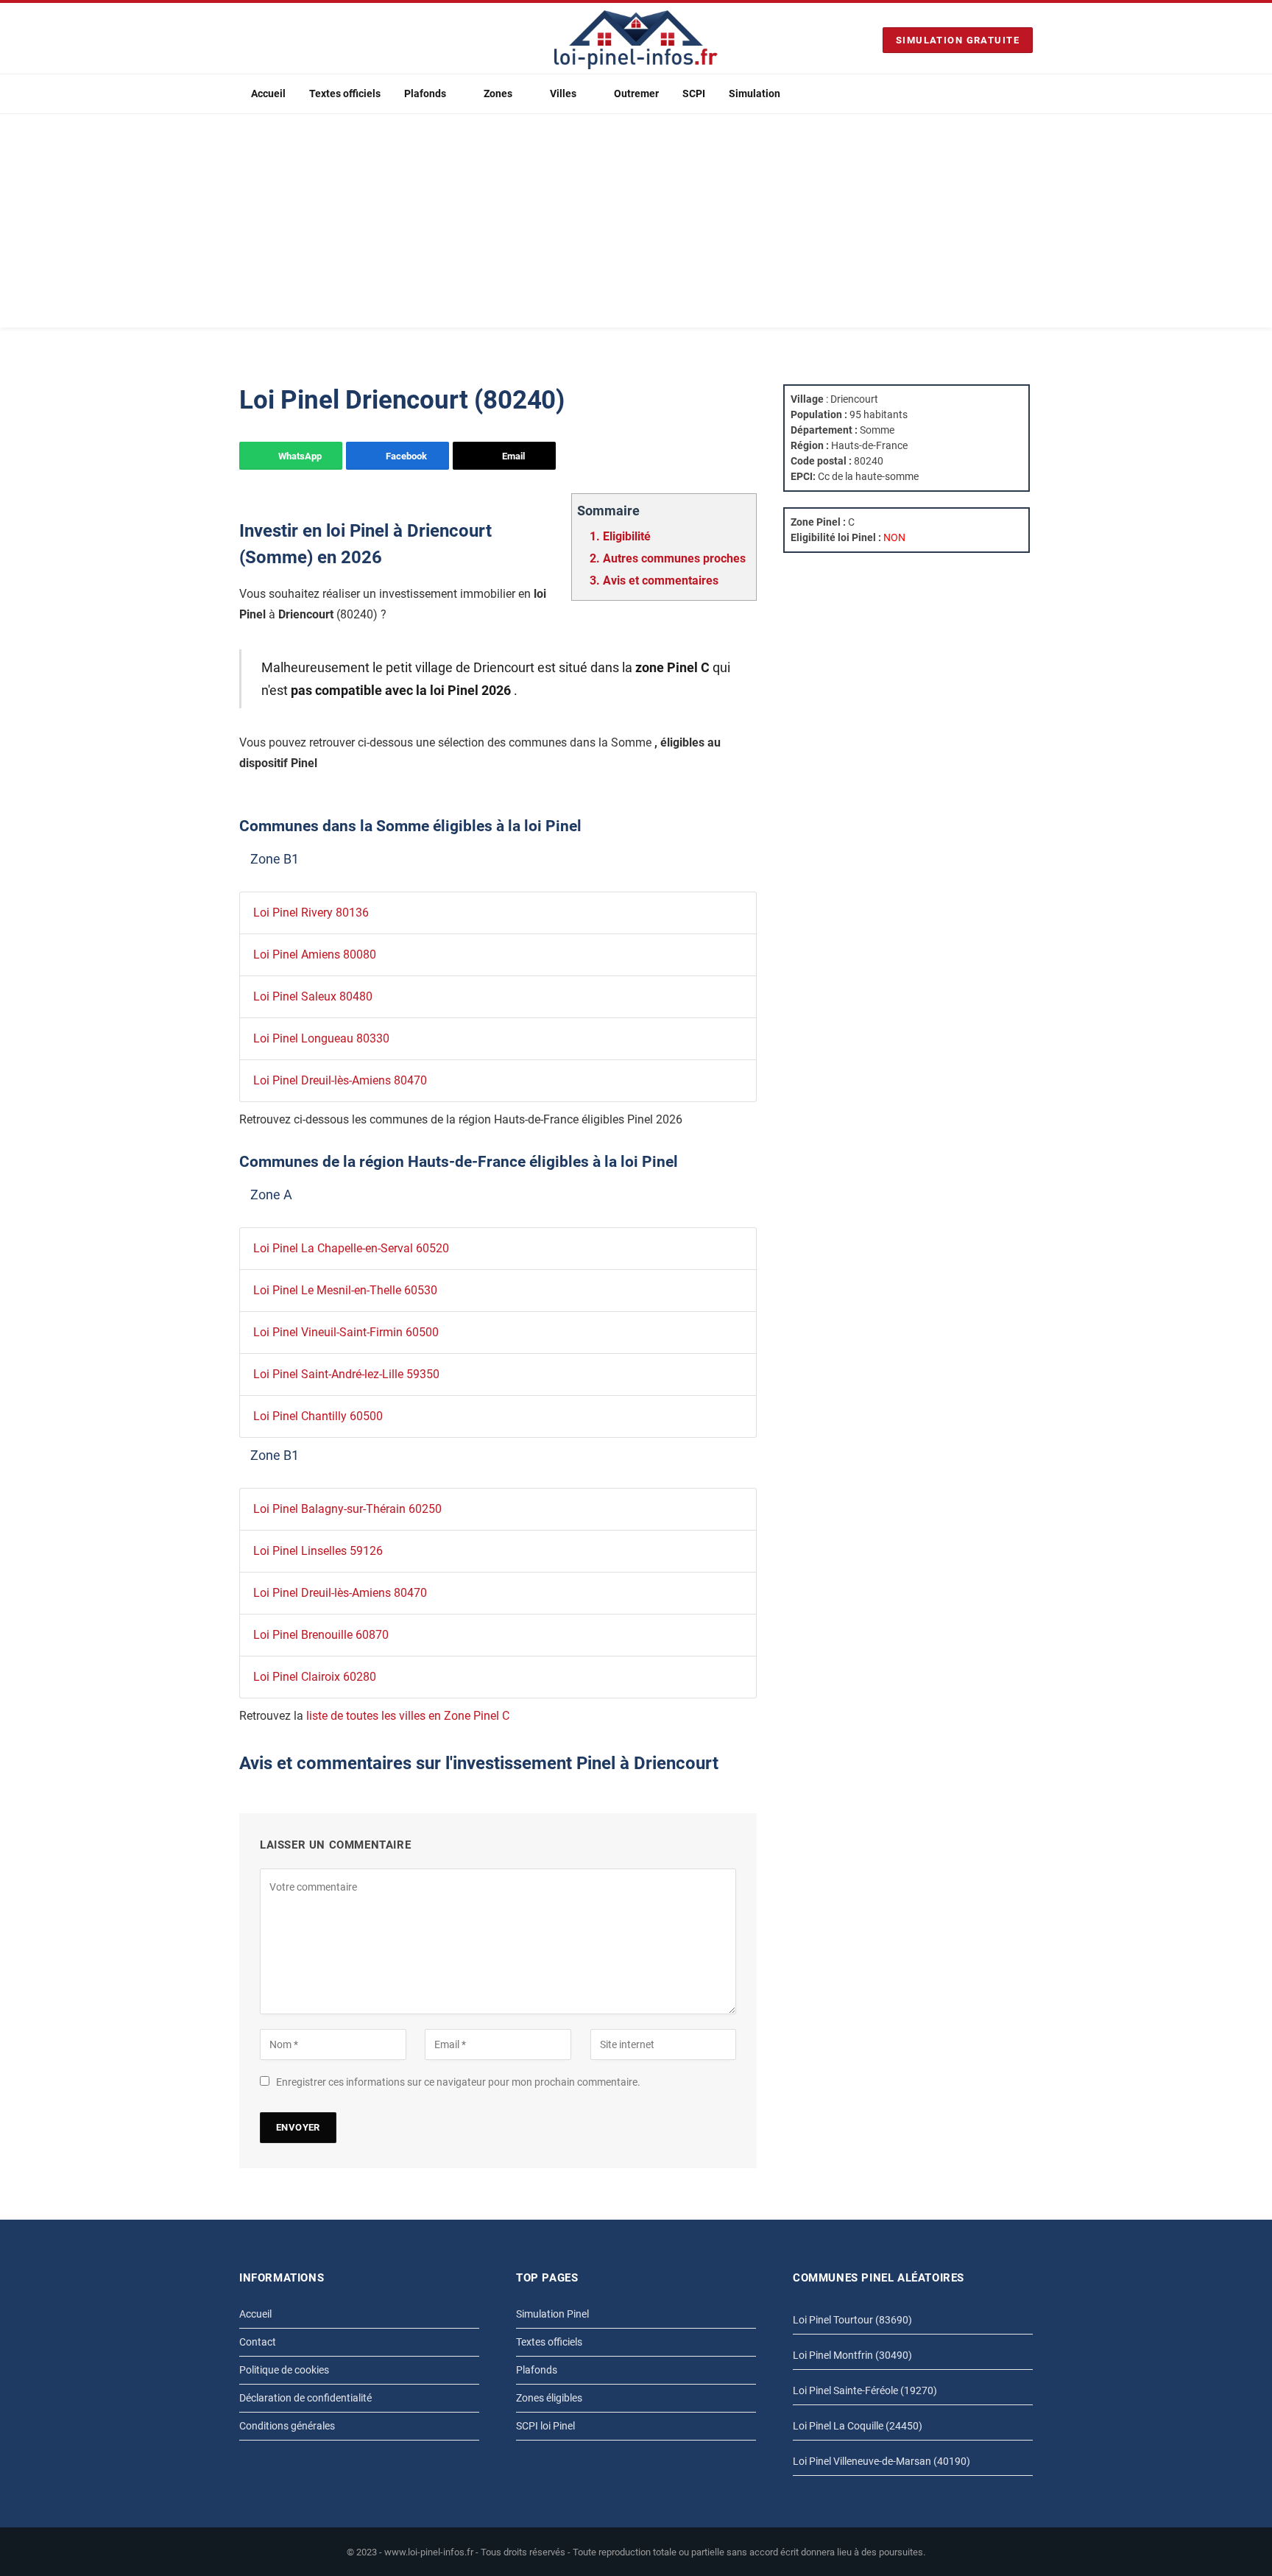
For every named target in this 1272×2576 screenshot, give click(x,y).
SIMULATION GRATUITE (958, 40)
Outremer (636, 93)
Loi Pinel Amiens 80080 (315, 954)
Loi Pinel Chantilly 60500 (318, 1416)
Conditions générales (287, 2426)
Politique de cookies (284, 2370)
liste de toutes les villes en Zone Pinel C (408, 1716)
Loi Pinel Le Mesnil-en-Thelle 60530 (345, 1290)
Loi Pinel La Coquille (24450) (858, 2426)
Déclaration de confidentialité (305, 2398)
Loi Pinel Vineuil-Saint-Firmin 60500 (346, 1332)
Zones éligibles (549, 2398)
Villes (563, 93)
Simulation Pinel (552, 2314)
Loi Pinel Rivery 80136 (311, 913)
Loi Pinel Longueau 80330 (321, 1038)
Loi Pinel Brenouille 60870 (321, 1635)
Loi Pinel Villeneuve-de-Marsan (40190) (881, 2461)
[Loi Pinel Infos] (636, 40)
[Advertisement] (636, 225)
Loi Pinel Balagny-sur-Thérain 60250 (347, 1509)
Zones (498, 93)
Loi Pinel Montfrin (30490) (852, 2355)
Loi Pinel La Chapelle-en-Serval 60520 (351, 1248)
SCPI (694, 93)
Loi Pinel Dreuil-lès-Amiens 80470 (340, 1080)
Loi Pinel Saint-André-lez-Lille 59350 (346, 1374)
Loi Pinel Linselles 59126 (318, 1551)
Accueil (268, 93)
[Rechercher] (1027, 94)
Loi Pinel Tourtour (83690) (852, 2320)
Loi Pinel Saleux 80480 (313, 996)
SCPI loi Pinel (545, 2426)
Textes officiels (345, 93)
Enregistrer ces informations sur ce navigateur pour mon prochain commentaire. (458, 2082)
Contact (258, 2342)
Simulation (755, 93)
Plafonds (425, 93)
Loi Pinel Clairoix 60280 (315, 1677)
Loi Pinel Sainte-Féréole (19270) (865, 2390)
